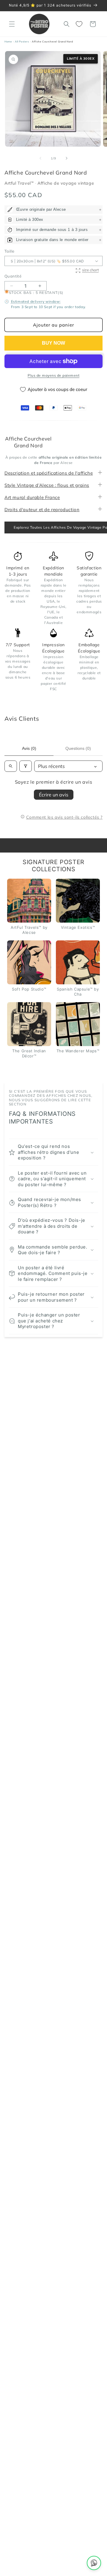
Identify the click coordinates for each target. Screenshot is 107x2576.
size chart (90, 270)
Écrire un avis (54, 795)
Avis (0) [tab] (29, 748)
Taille (9, 251)
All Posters (22, 42)
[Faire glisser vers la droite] (67, 158)
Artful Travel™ (20, 183)
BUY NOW (53, 343)
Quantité (13, 276)
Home (8, 42)
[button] (12, 24)
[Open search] (11, 766)
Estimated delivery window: (36, 301)
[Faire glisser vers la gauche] (40, 158)
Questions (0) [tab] (78, 748)
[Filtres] (26, 766)
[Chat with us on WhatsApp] (94, 2563)
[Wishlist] (80, 24)
